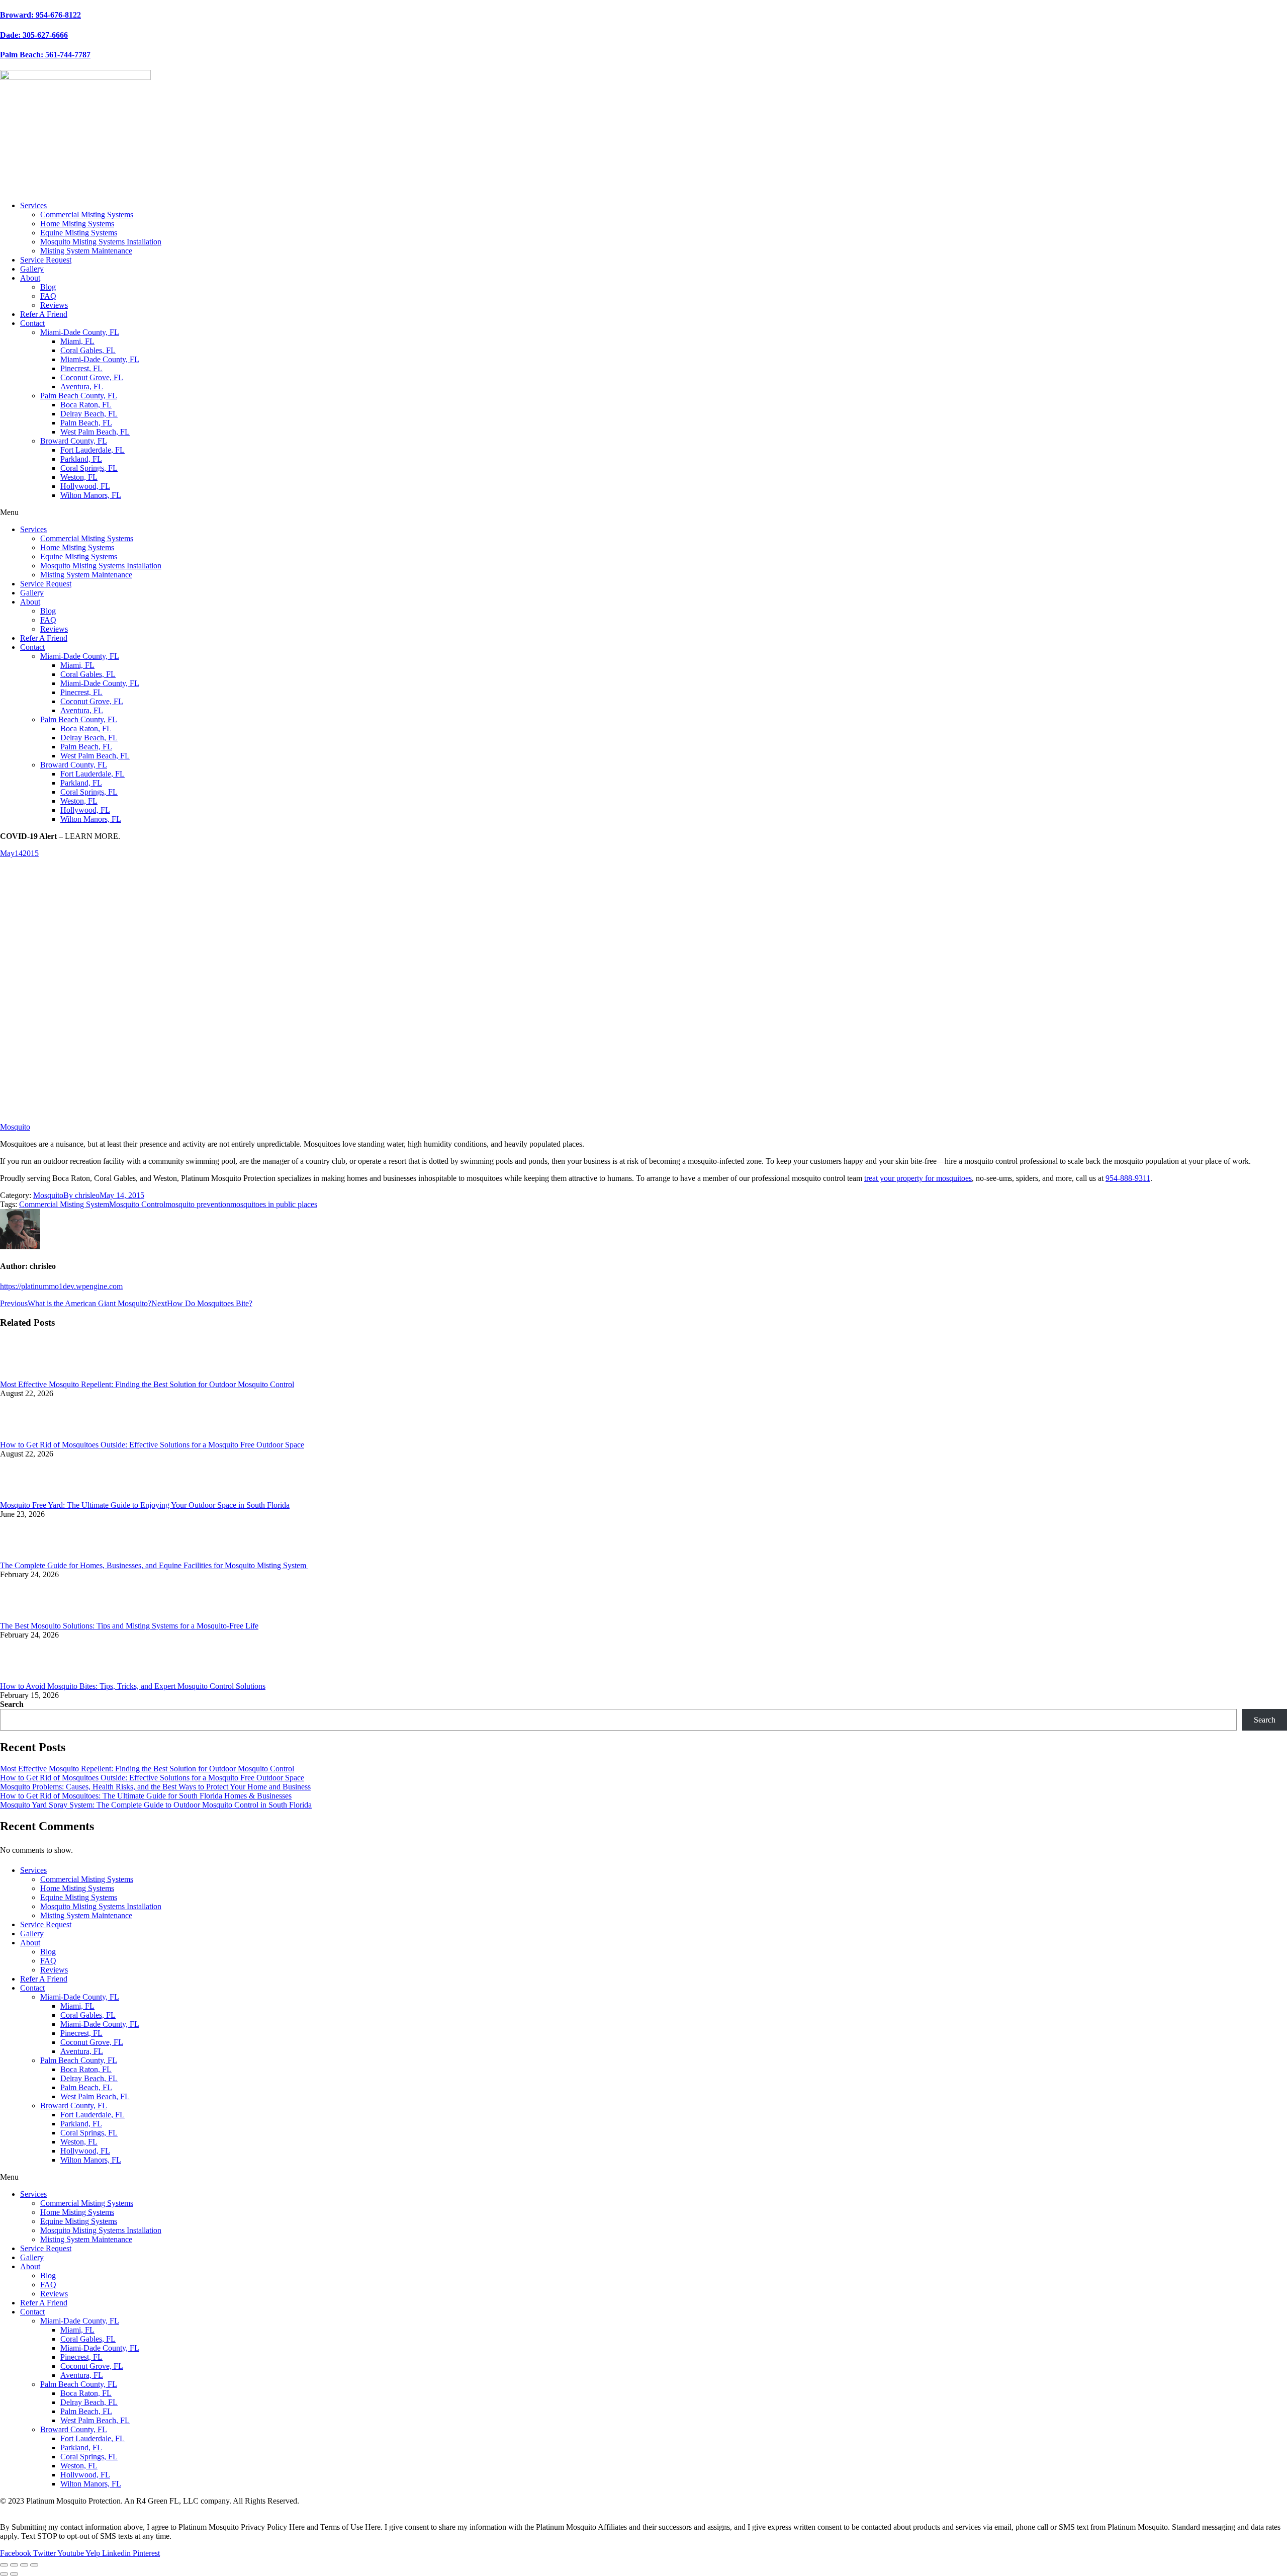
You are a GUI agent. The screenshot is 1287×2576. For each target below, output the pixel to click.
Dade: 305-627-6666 (34, 35)
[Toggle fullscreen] (24, 2565)
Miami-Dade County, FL (80, 332)
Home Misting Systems (77, 224)
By (81, 1195)
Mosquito (15, 1127)
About (30, 278)
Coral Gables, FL (88, 350)
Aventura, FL (82, 387)
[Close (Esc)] (4, 2565)
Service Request (46, 260)
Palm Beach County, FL (79, 396)
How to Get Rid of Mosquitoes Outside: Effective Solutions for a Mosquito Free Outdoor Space (152, 1445)
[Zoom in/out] (34, 2565)
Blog (48, 287)
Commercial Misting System (64, 1204)
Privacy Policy (23, 2510)
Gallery (32, 269)
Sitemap (65, 2510)
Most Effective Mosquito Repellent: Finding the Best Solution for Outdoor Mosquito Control (147, 1384)
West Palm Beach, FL (95, 432)
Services (33, 205)
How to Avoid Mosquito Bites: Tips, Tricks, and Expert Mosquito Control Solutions (133, 1686)
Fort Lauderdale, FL (93, 450)
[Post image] (28, 1375)
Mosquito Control (137, 1204)
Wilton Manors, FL (91, 495)
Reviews (54, 305)
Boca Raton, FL (86, 405)
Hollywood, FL (85, 486)
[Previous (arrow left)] (4, 2574)
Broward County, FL (74, 441)
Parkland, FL (81, 459)
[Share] (14, 2565)
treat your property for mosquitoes (918, 1178)
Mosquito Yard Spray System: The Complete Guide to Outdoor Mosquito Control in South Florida (156, 1805)
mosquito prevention (198, 1204)
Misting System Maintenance (86, 251)
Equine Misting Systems (79, 233)
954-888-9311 (1128, 1178)
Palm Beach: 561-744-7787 (45, 55)
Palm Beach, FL (86, 423)
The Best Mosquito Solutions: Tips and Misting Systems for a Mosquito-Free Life (129, 1626)
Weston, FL (79, 477)
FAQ (48, 296)
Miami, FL (77, 341)
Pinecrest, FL (81, 368)
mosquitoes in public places (274, 1204)
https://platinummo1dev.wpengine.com (61, 1286)
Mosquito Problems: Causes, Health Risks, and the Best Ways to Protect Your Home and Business (155, 1787)
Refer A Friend (44, 314)
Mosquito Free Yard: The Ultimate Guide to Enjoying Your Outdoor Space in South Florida (145, 1505)
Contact (32, 323)
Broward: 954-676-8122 (40, 15)
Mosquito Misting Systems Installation (101, 242)
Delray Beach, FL (89, 414)
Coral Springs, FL (89, 468)
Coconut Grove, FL (92, 377)
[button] (643, 512)
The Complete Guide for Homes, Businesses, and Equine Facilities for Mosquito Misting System (154, 1565)
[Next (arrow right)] (14, 2574)
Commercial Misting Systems (87, 214)
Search (12, 1704)
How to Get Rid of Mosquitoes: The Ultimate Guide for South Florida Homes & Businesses (146, 1796)
